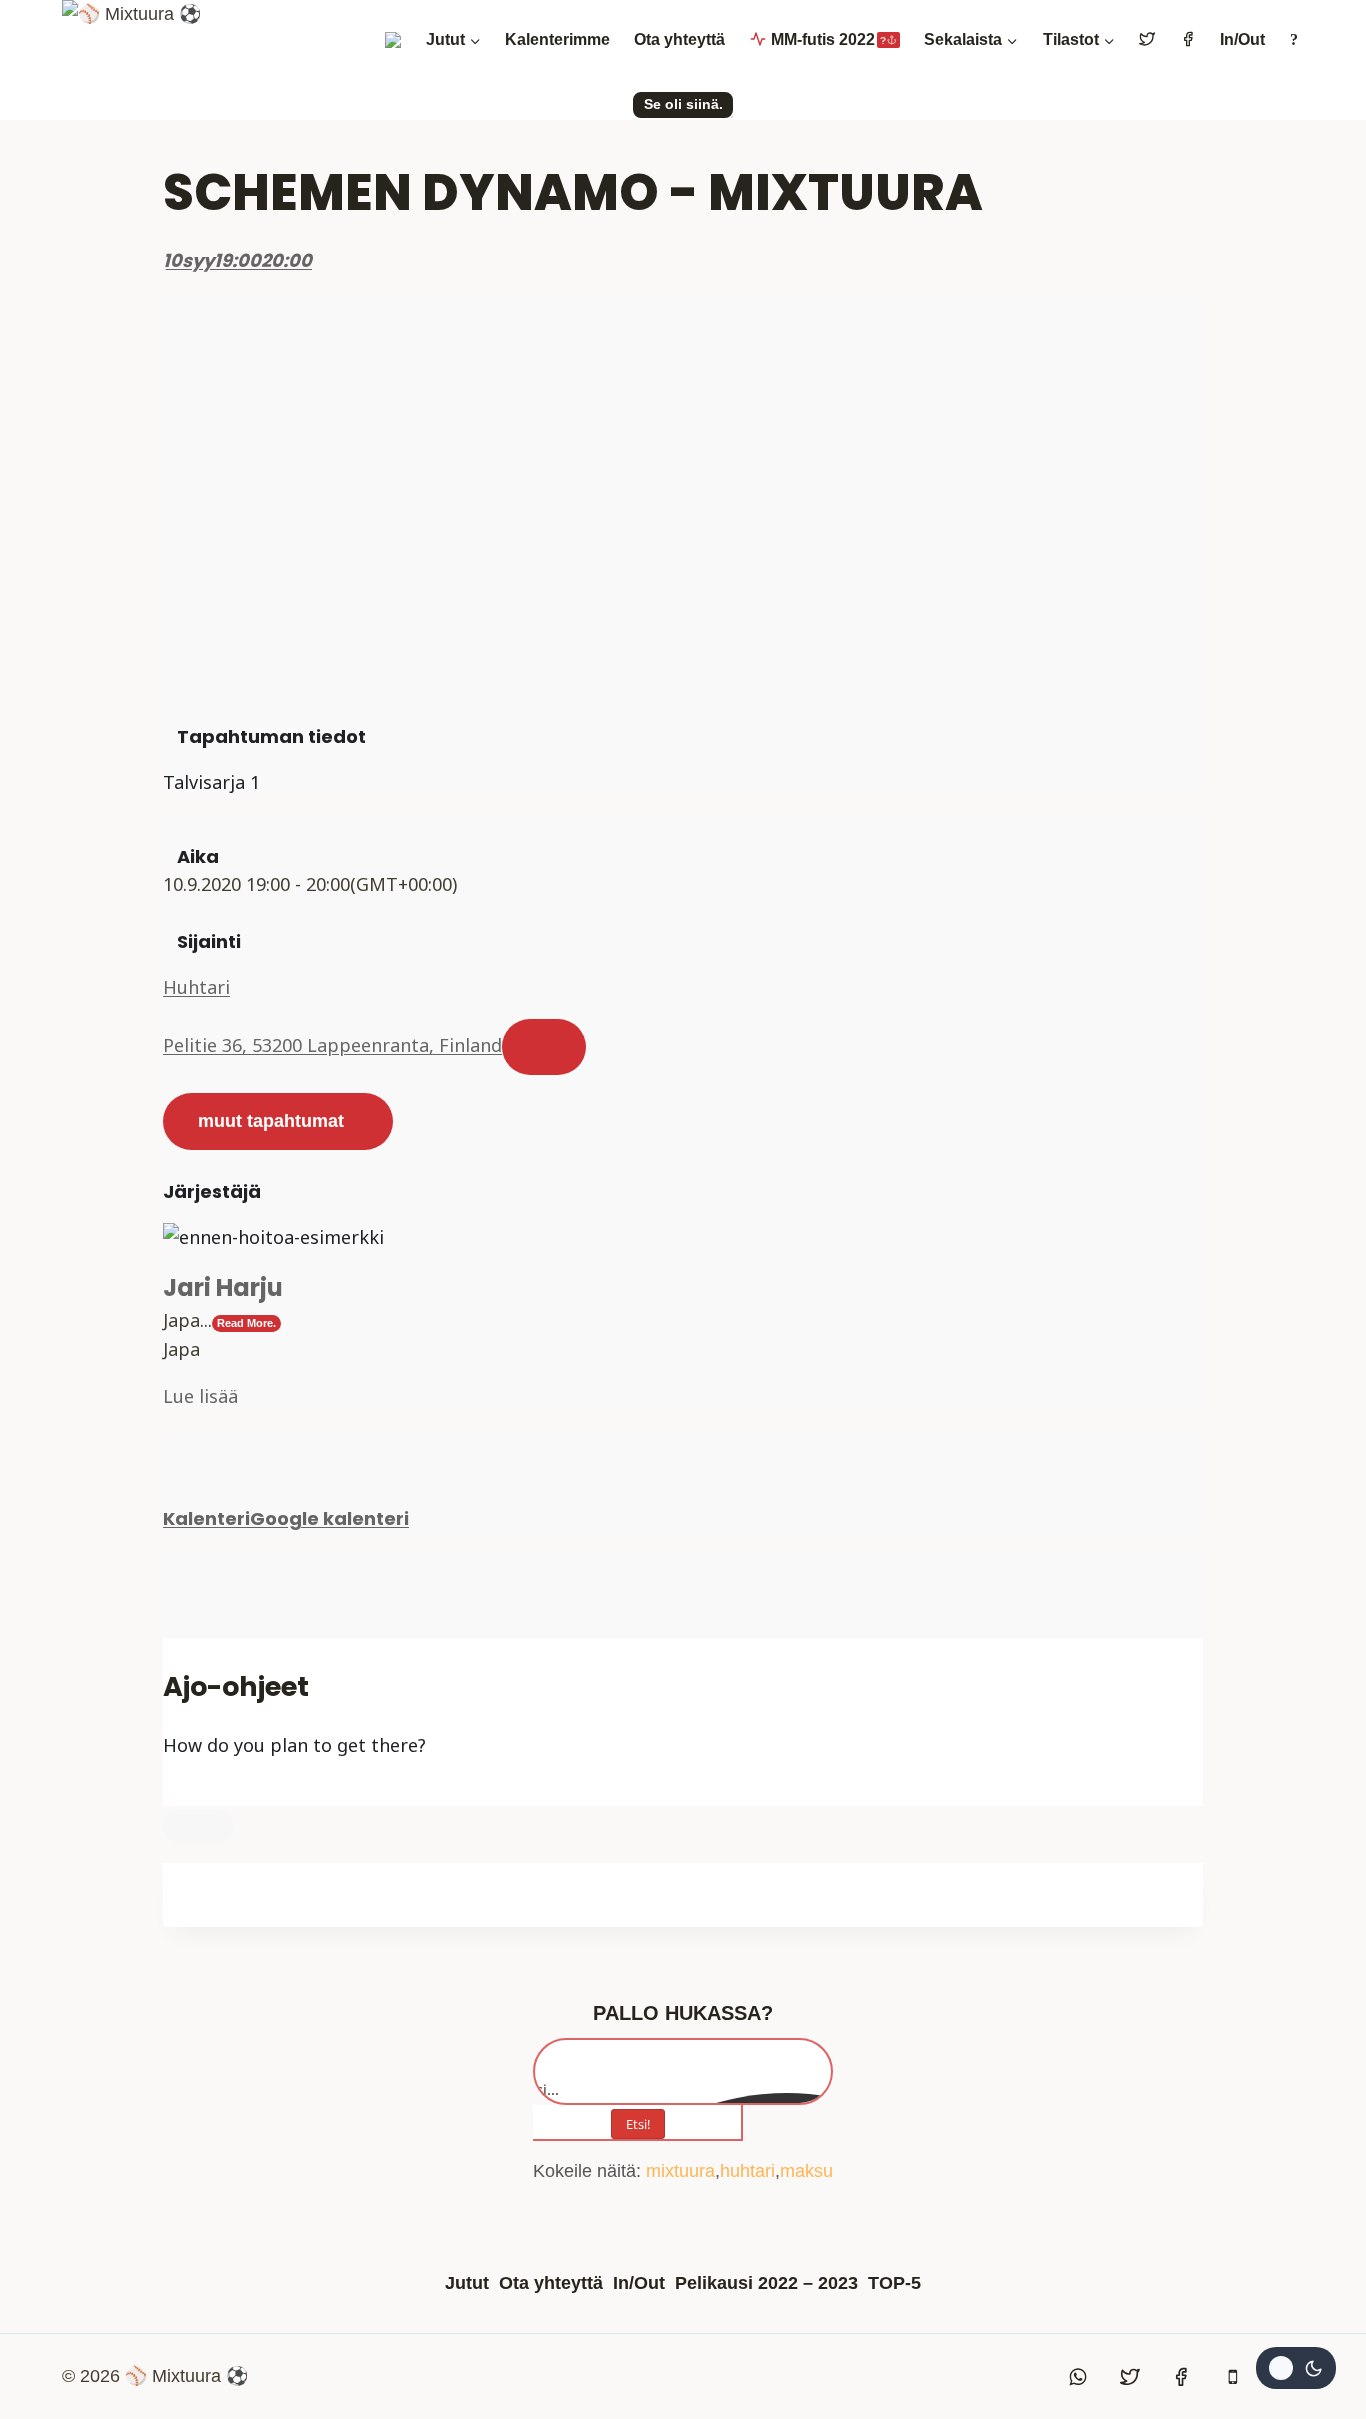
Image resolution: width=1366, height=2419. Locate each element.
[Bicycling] (246, 1792)
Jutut (467, 2283)
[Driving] (189, 1792)
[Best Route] (170, 1792)
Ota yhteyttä (679, 39)
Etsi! (638, 2124)
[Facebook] (1181, 2377)
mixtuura (680, 2171)
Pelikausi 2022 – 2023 (766, 2283)
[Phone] (1233, 2377)
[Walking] (227, 1792)
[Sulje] (198, 1826)
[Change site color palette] (1296, 2368)
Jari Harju (223, 1287)
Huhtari (196, 987)
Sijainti (209, 941)
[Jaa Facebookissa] (170, 1566)
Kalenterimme (557, 39)
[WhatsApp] (1079, 2377)
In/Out (1242, 39)
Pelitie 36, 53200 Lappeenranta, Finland (332, 1045)
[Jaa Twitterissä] (170, 1595)
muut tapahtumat (271, 1121)
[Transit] (208, 1792)
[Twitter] (1130, 2377)
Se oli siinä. (683, 104)
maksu (806, 2171)
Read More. (246, 1323)
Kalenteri (206, 1518)
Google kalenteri (329, 1518)
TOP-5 (894, 2283)
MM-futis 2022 (828, 39)
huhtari (747, 2171)
